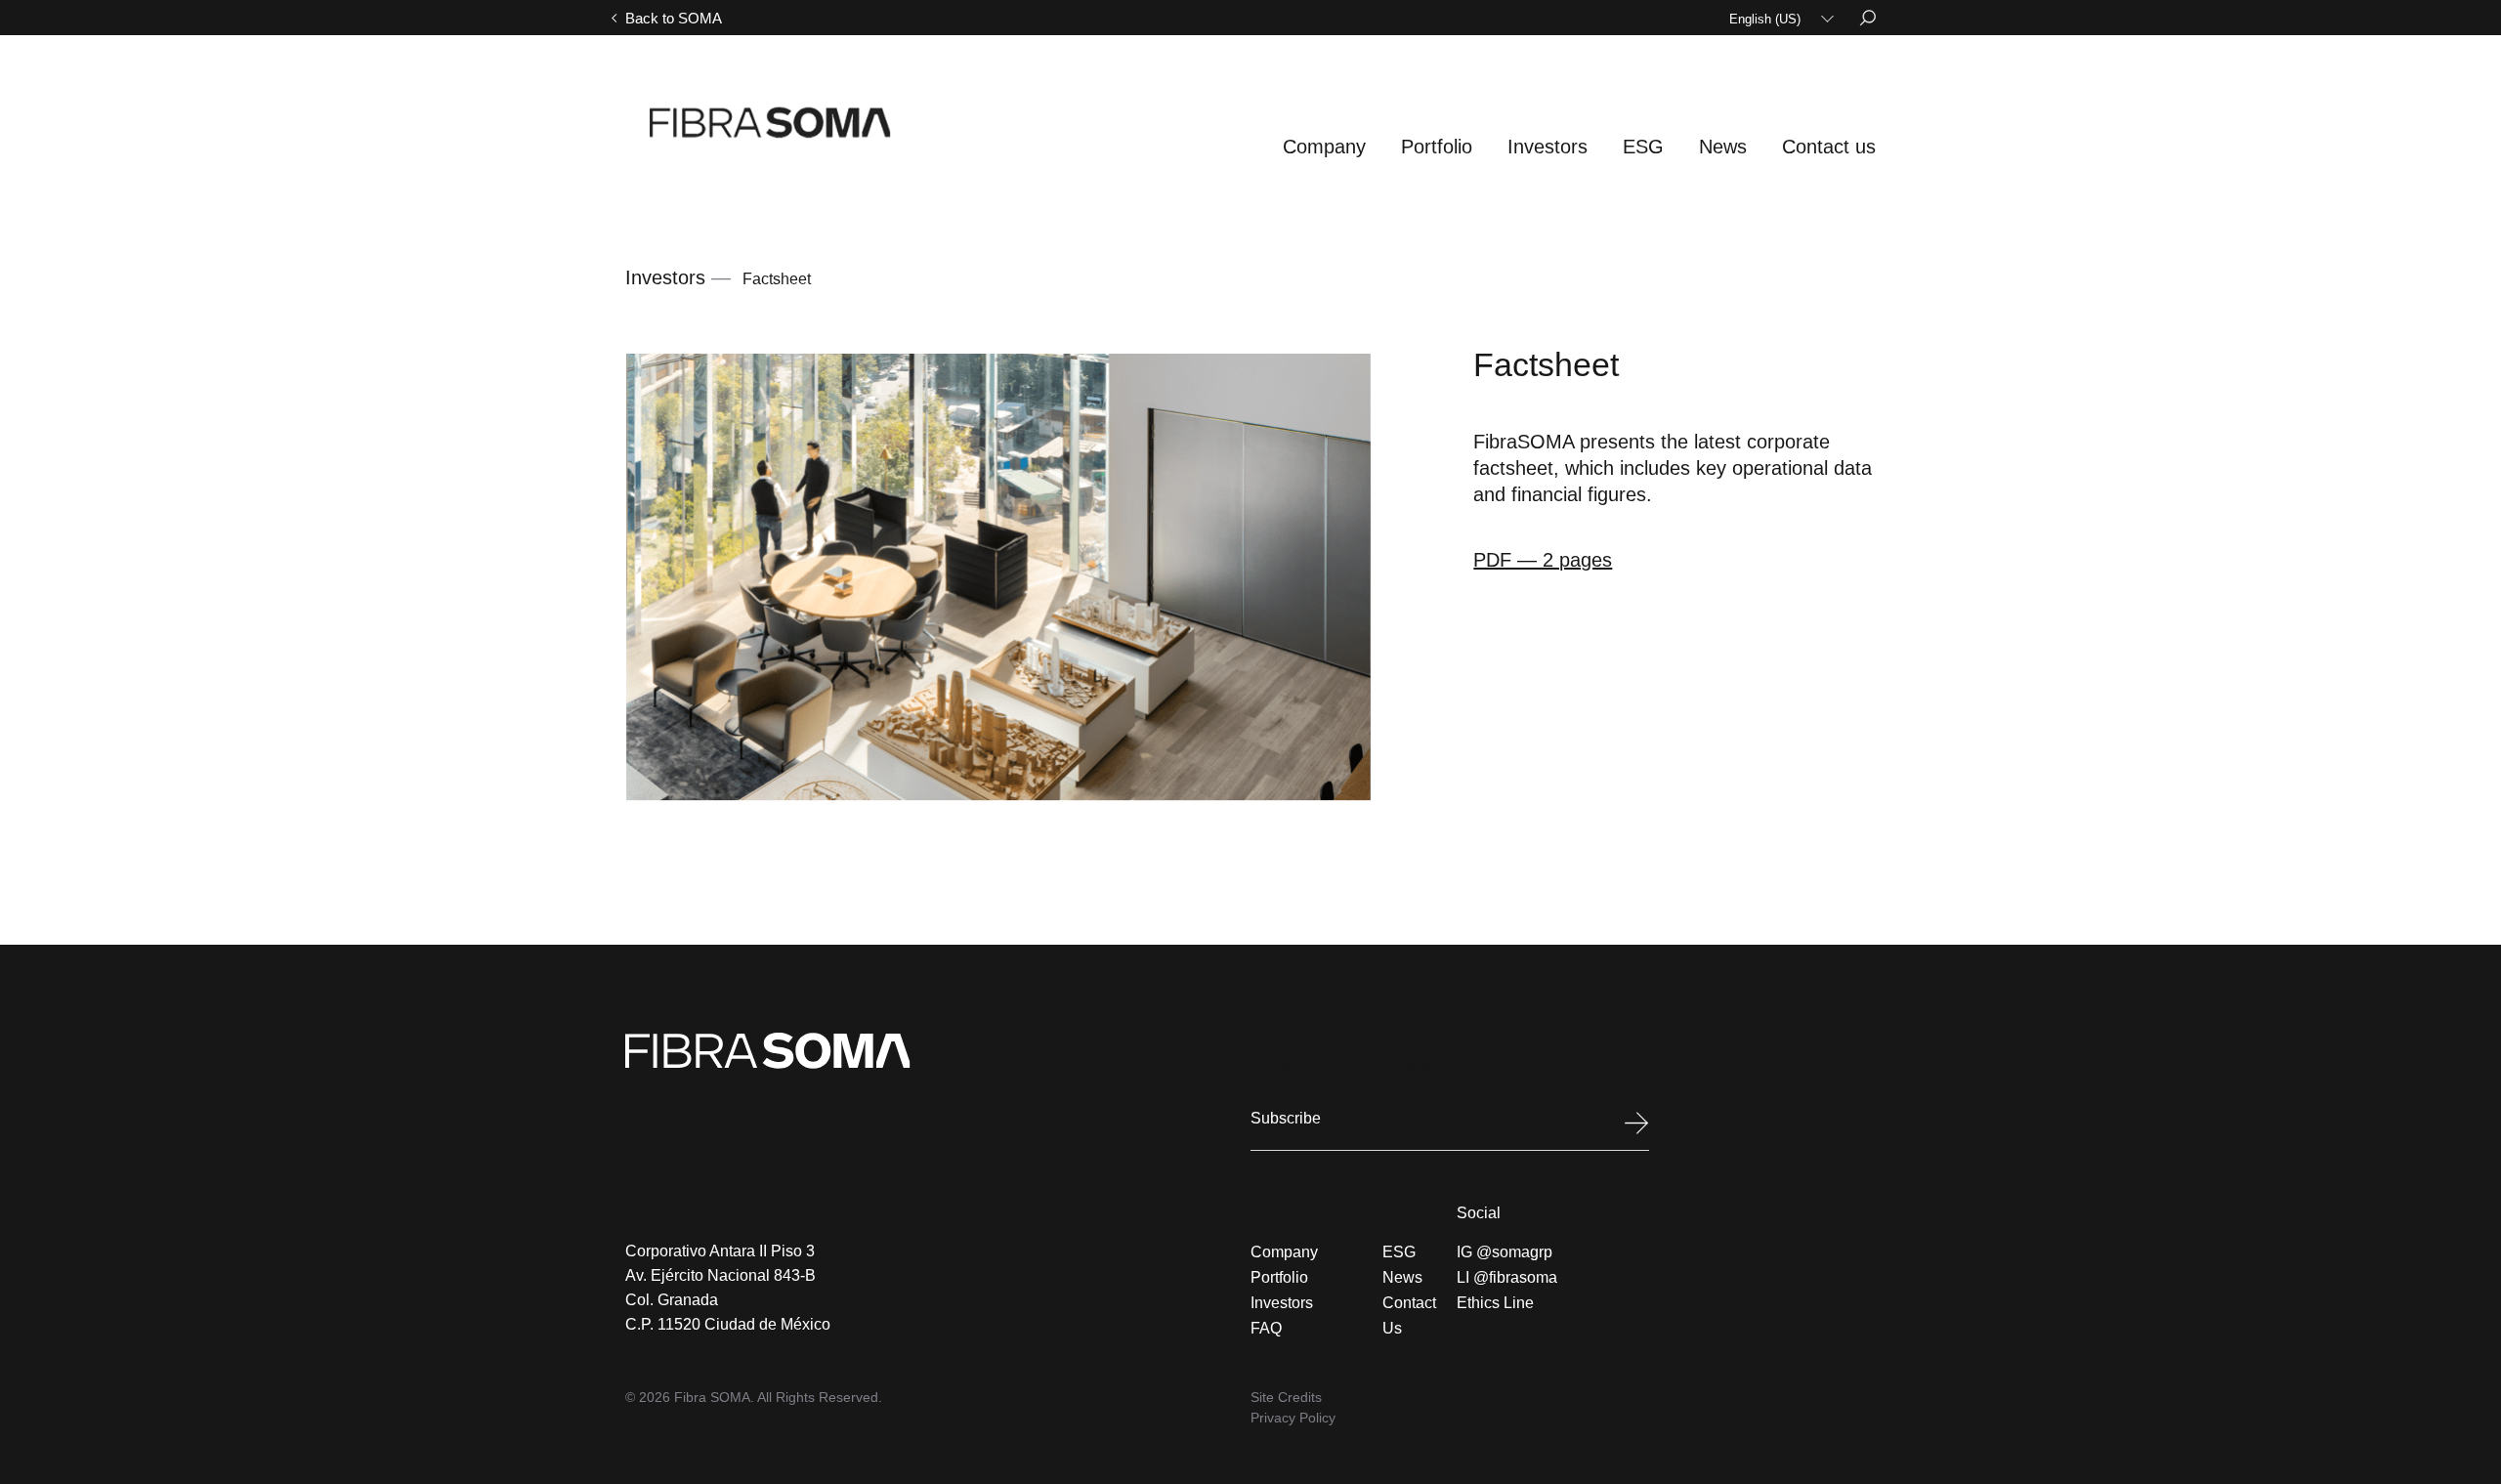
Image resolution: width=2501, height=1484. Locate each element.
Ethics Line (1495, 1303)
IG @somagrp (1505, 1252)
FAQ (1266, 1328)
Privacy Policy (1293, 1418)
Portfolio (1437, 147)
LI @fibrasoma (1507, 1277)
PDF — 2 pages (1543, 560)
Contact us (1829, 147)
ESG (1643, 147)
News (1723, 147)
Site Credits (1286, 1397)
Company (1324, 147)
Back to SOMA (674, 18)
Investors (1547, 147)
